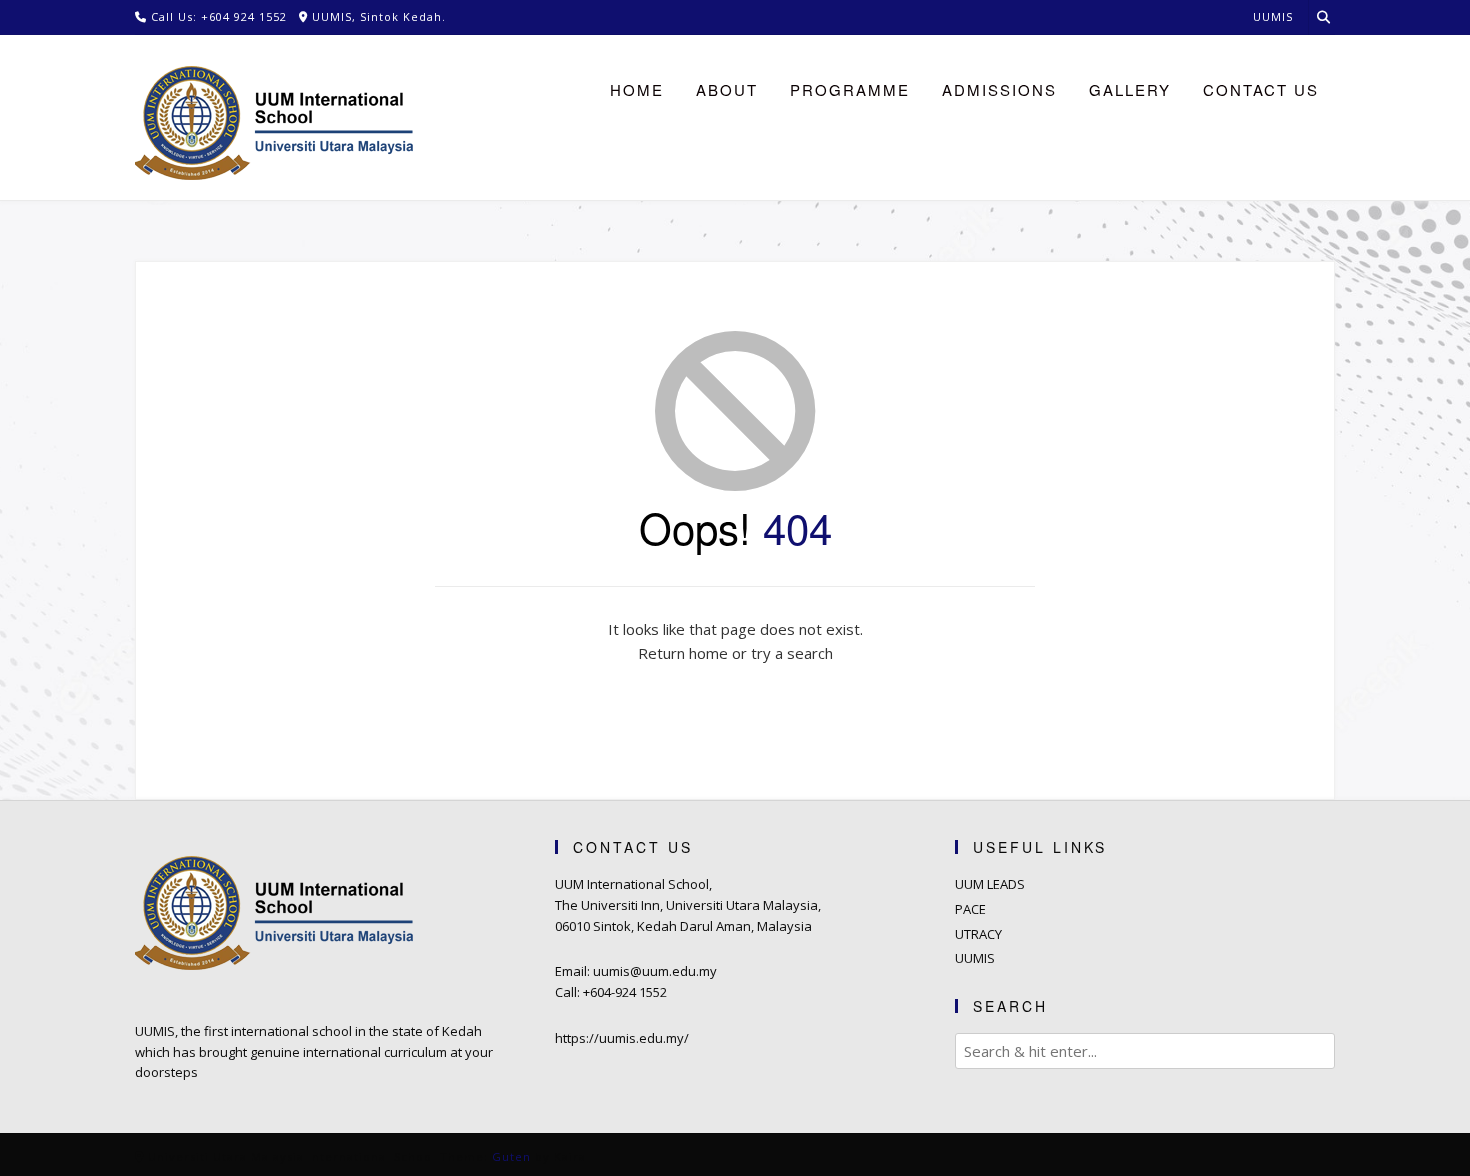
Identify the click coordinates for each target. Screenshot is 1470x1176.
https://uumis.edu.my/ (622, 1038)
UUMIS (975, 958)
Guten (511, 1156)
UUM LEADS (990, 884)
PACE (970, 909)
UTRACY (978, 934)
